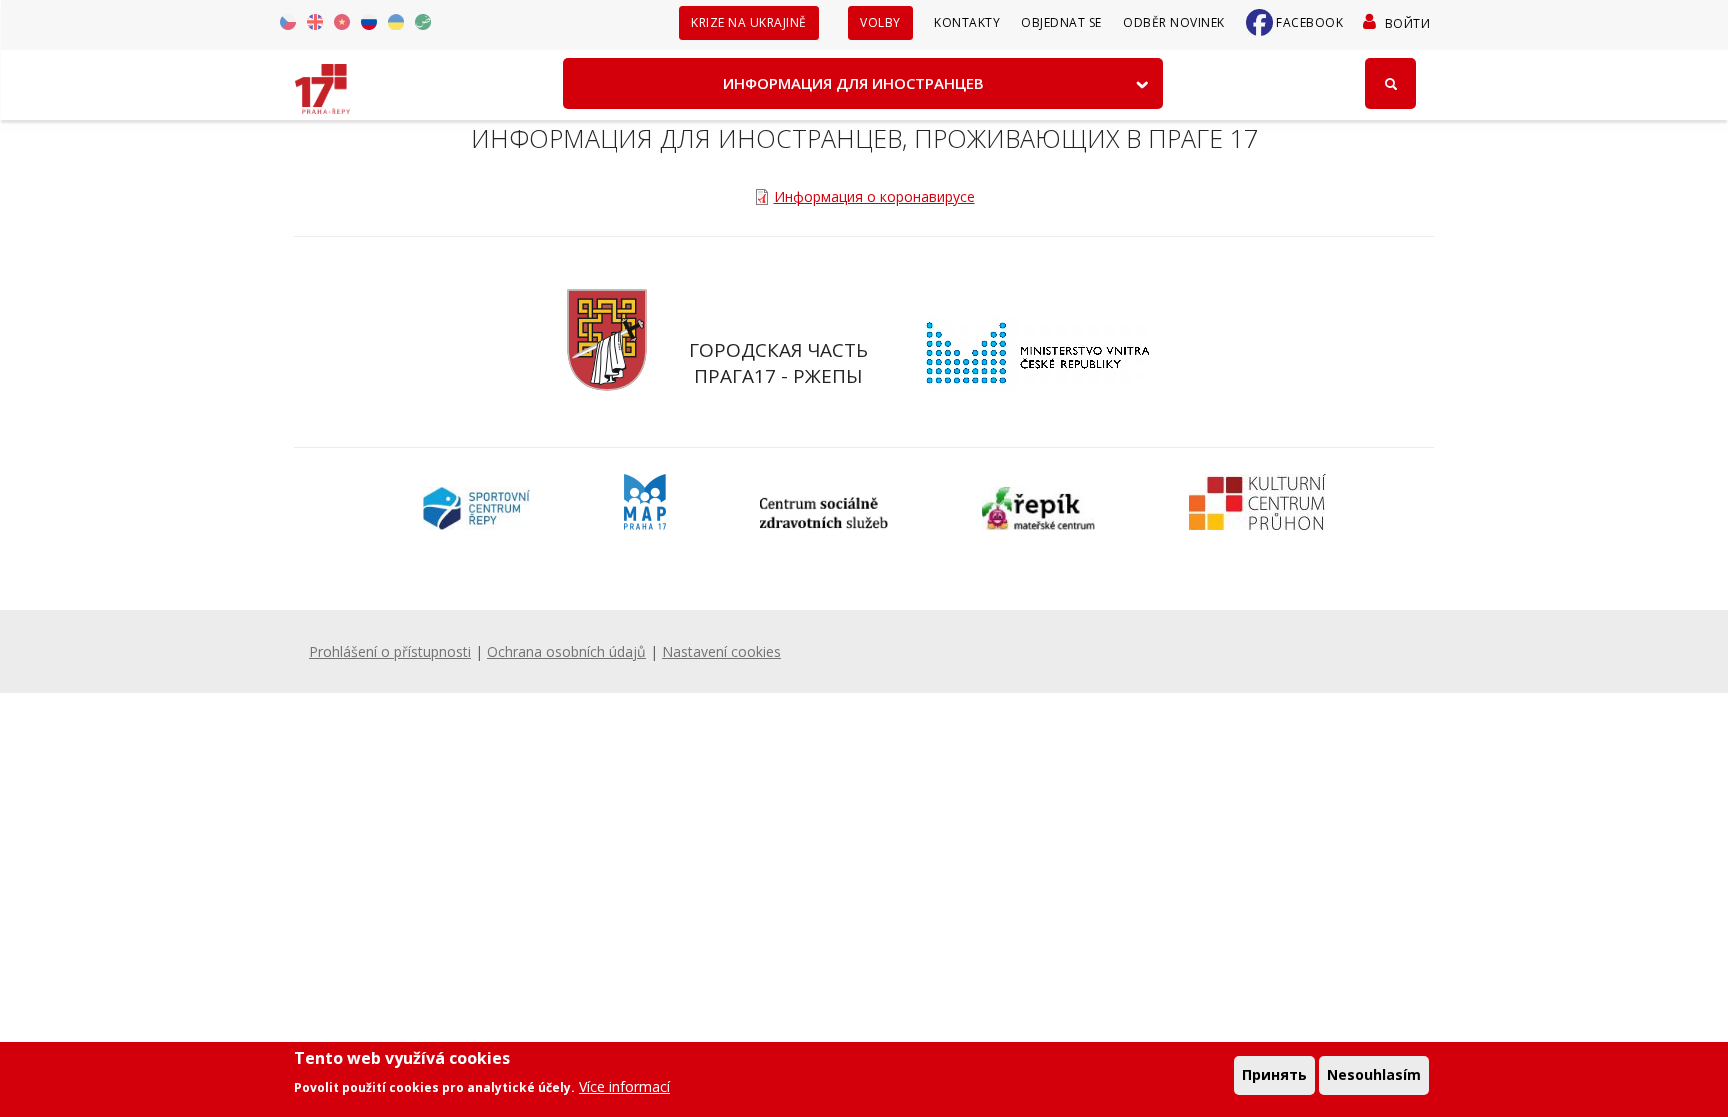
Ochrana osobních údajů (566, 651)
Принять (1274, 1074)
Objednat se (1061, 22)
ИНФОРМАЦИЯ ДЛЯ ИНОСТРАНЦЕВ (853, 83)
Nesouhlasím (1374, 1074)
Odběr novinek (1174, 22)
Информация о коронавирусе (874, 196)
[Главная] (322, 82)
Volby (880, 22)
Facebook (1309, 22)
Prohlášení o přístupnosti (390, 651)
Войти (1407, 23)
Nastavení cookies (721, 651)
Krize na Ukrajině (749, 22)
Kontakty (967, 22)
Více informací (624, 1086)
